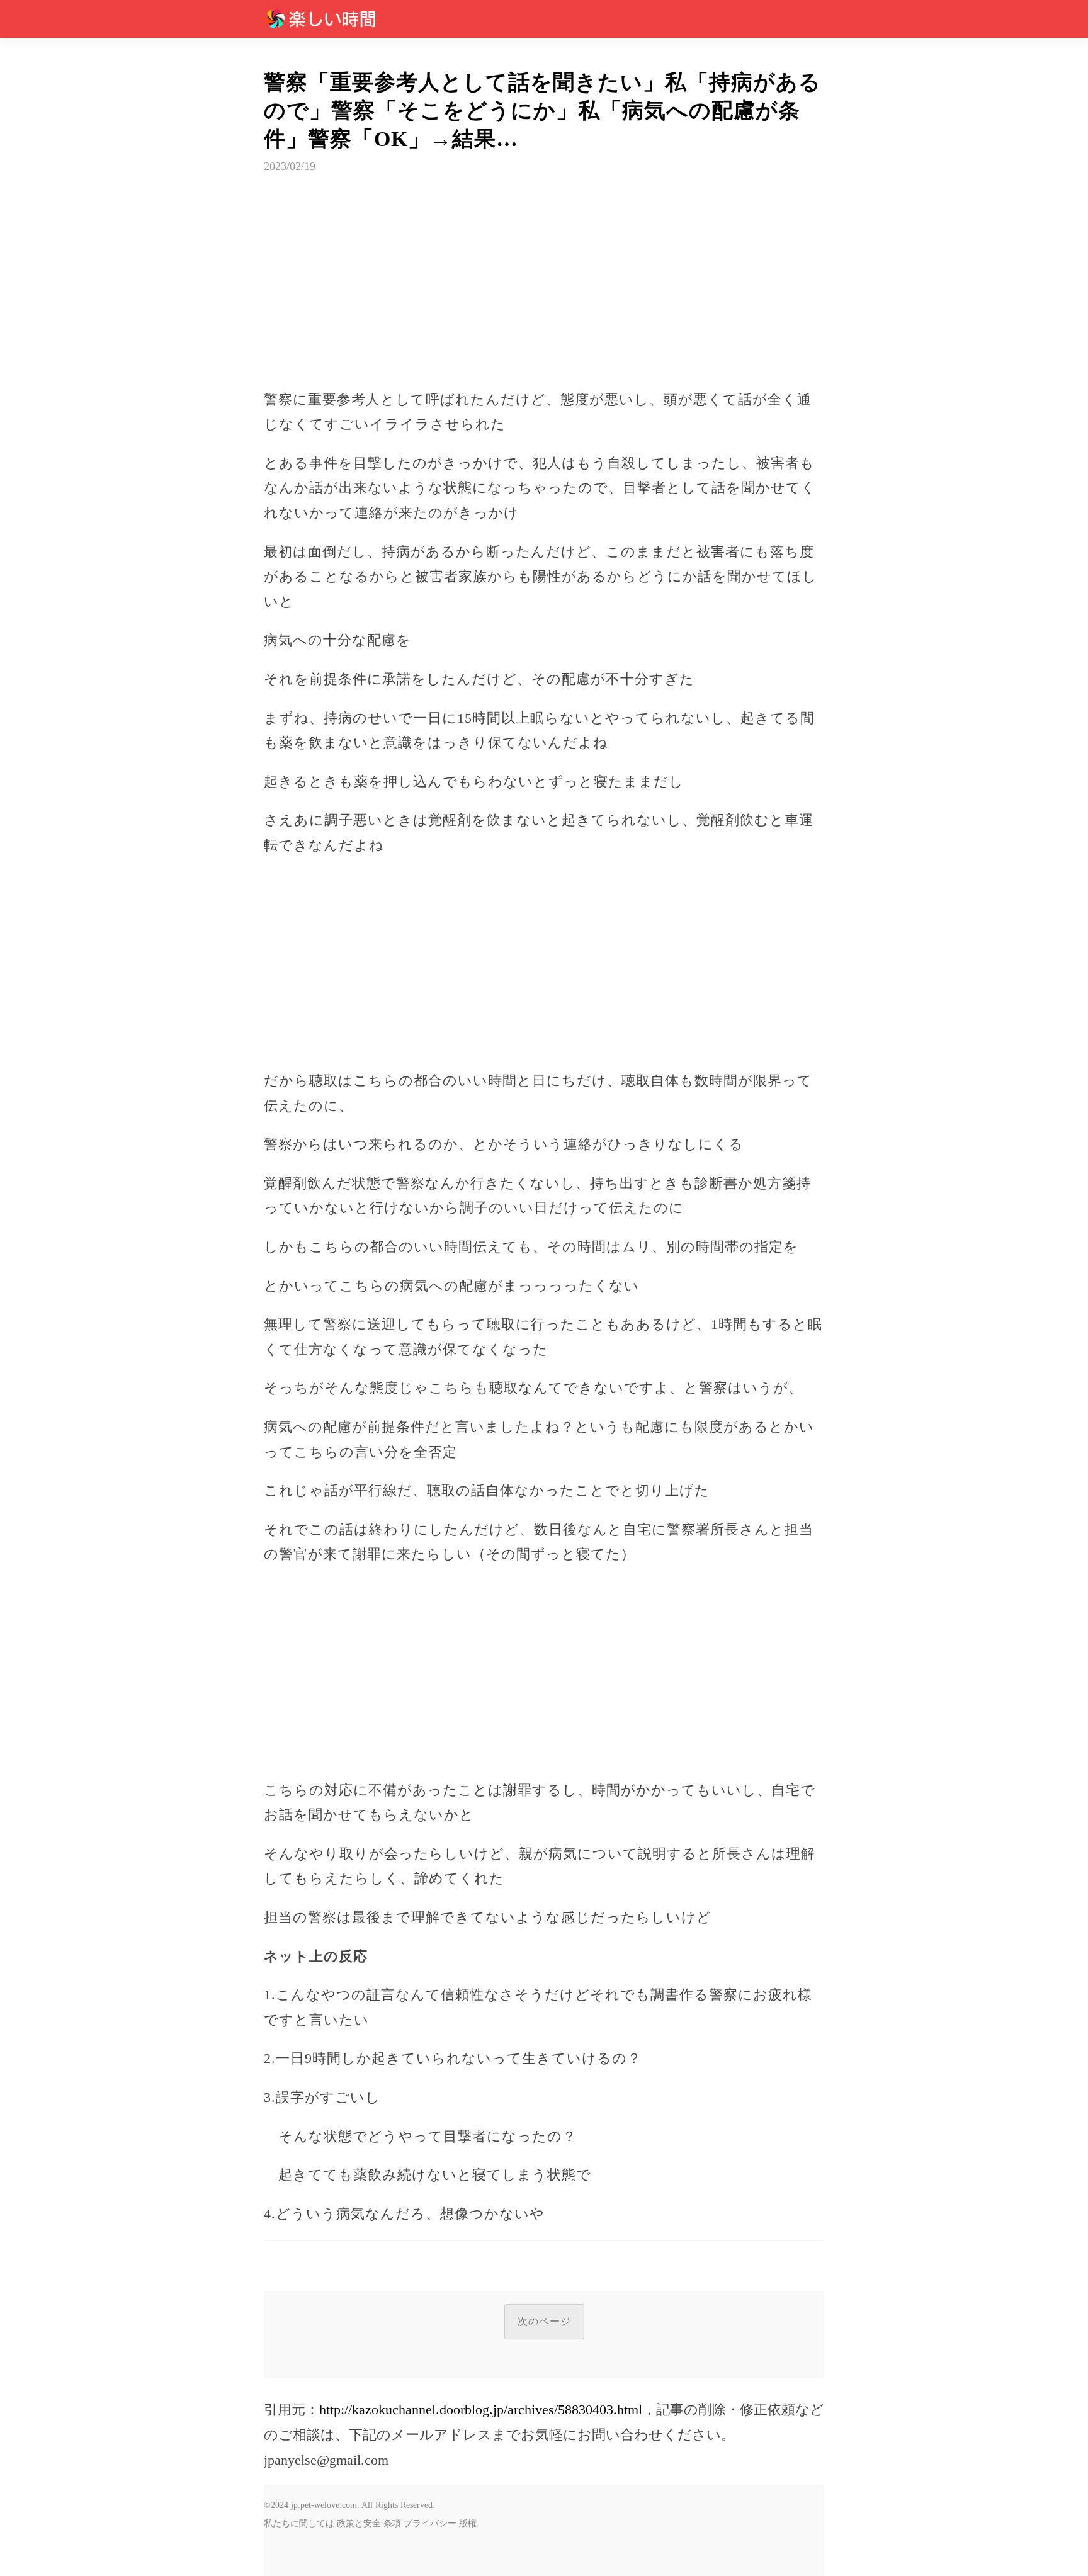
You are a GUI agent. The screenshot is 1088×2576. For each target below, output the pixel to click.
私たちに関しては (299, 2523)
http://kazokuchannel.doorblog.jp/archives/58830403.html (481, 2409)
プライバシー (430, 2523)
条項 (392, 2523)
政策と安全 (359, 2523)
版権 (468, 2523)
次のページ (544, 2321)
